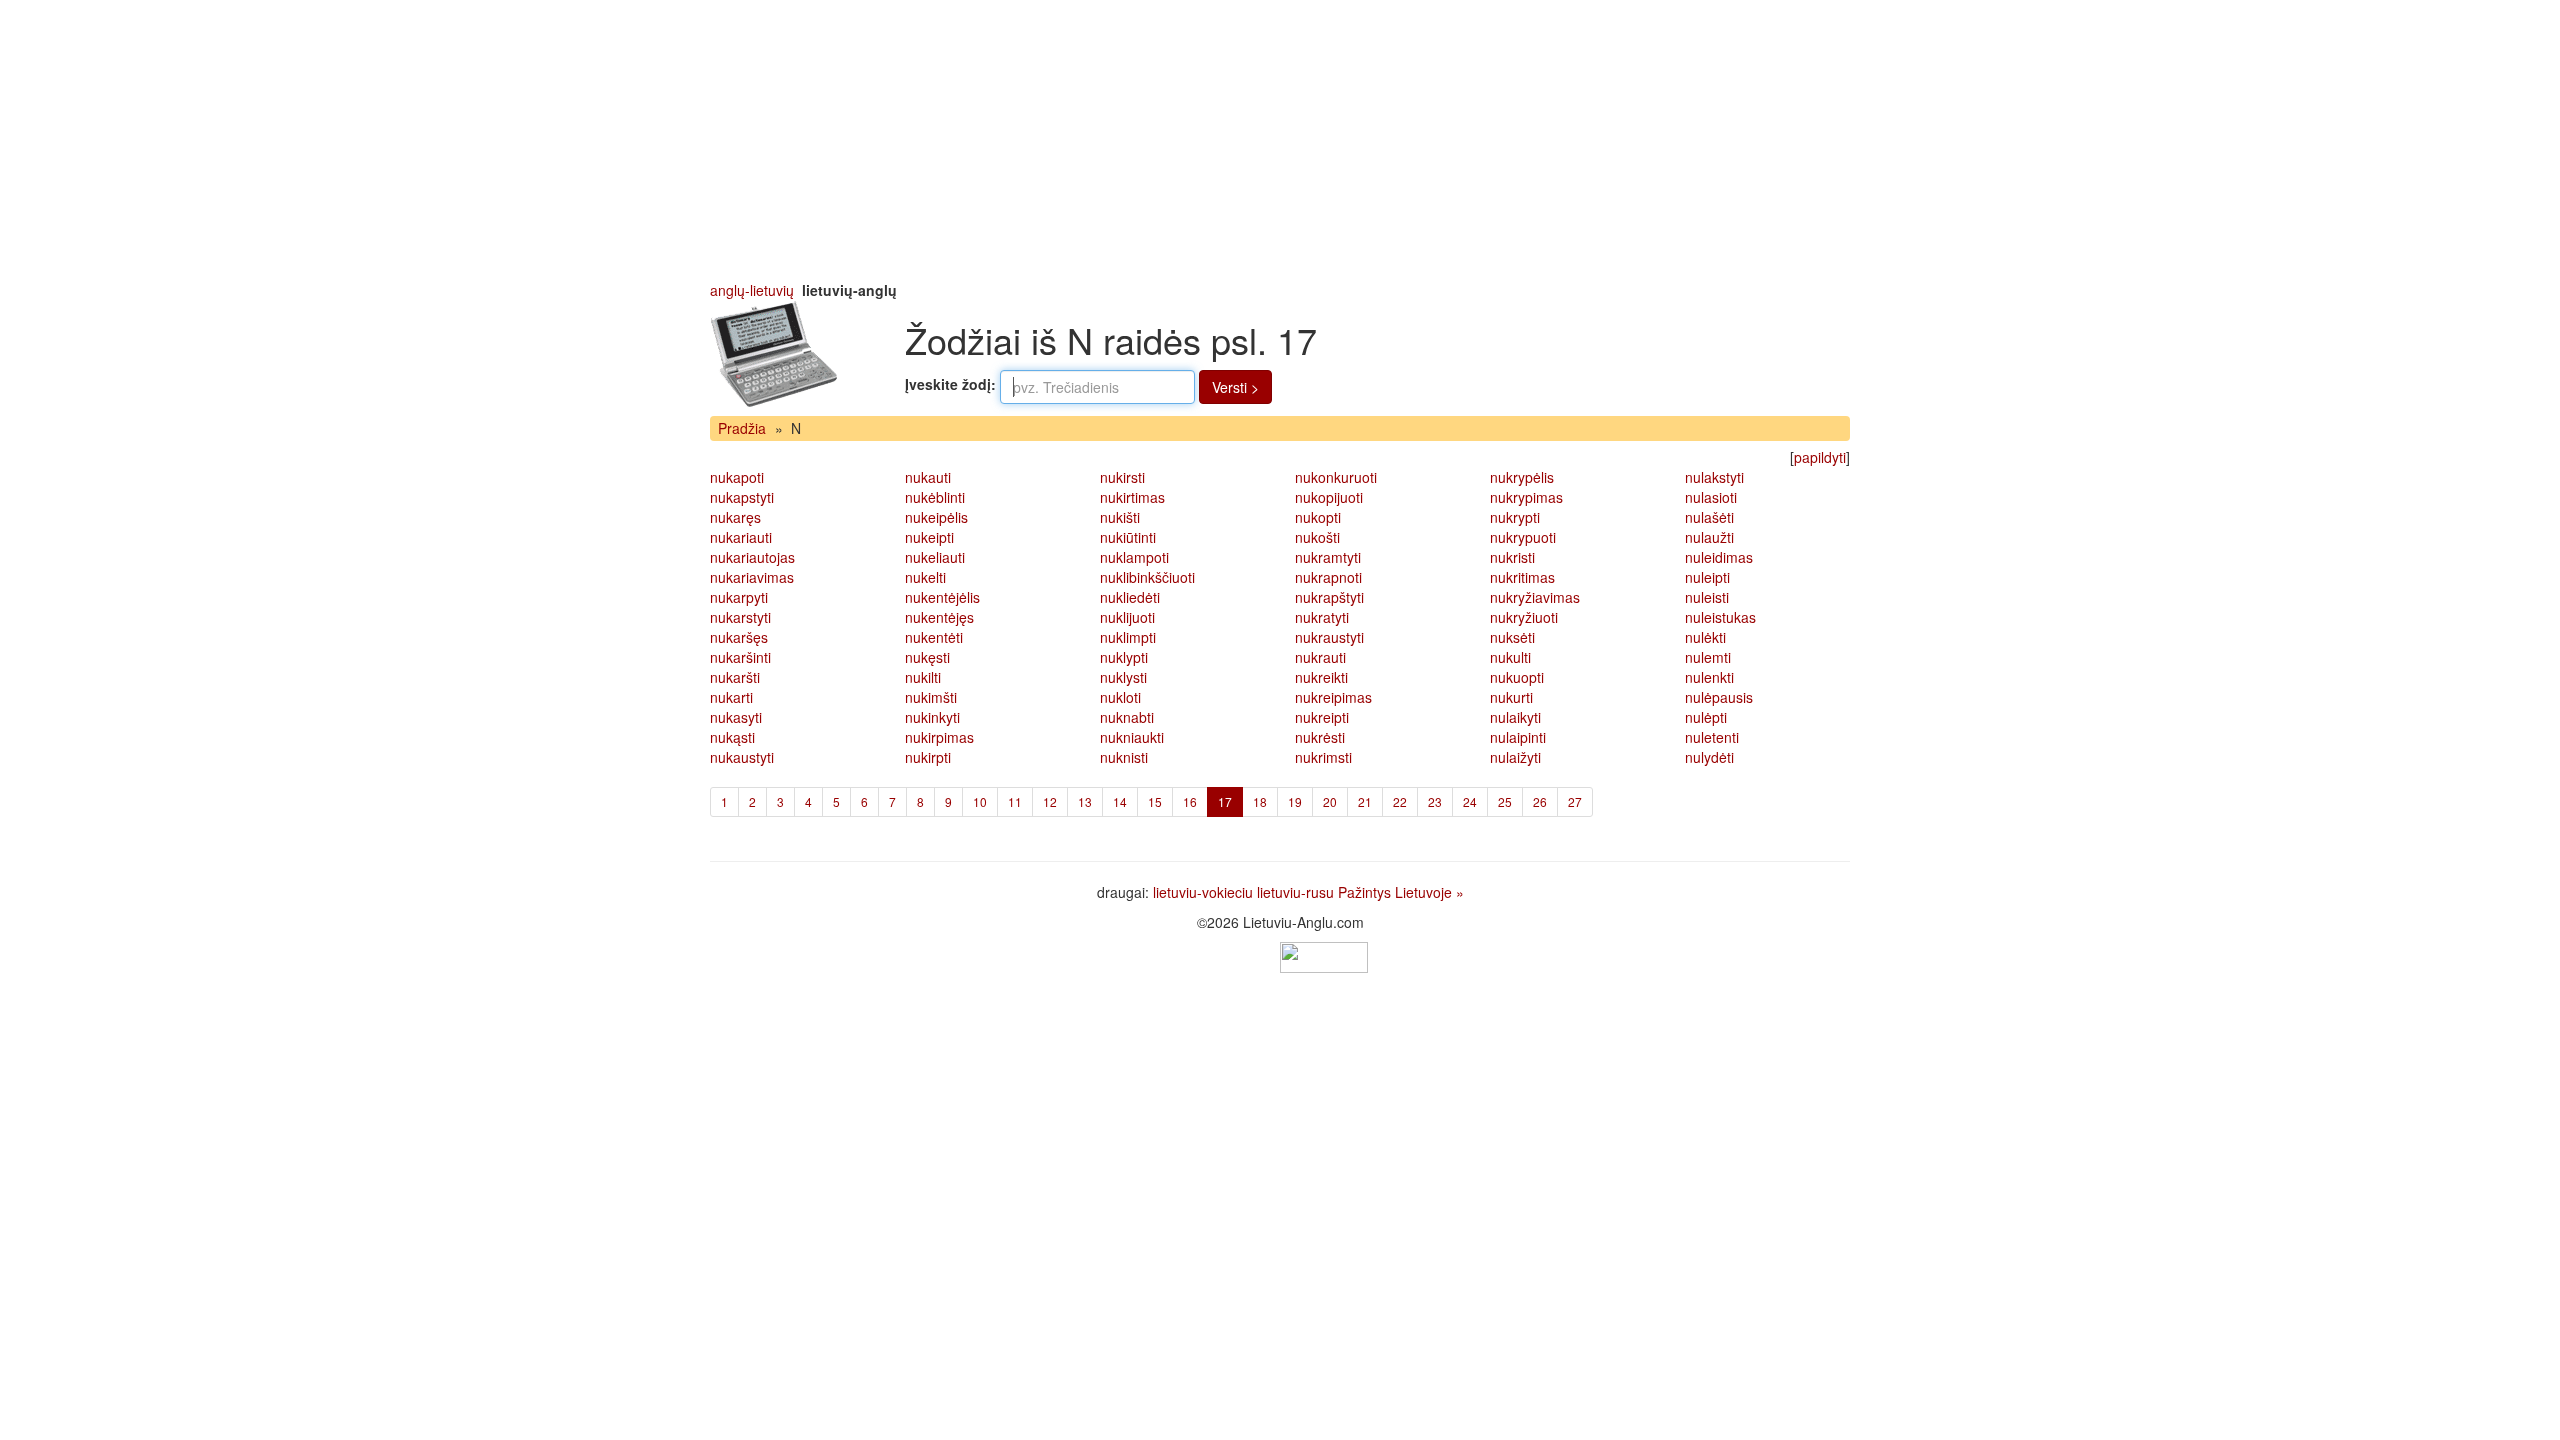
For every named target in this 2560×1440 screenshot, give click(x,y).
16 (1190, 801)
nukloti (1120, 697)
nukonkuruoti (1336, 477)
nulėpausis (1719, 697)
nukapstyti (742, 497)
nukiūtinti (1128, 537)
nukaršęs (739, 637)
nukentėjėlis (942, 597)
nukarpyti (739, 597)
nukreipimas (1333, 697)
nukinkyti (932, 717)
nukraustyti (1329, 637)
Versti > (1235, 387)
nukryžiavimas (1535, 597)
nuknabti (1127, 717)
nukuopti (1517, 677)
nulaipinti (1518, 737)
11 (1015, 801)
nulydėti (1709, 757)
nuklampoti (1134, 557)
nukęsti (927, 657)
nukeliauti (935, 557)
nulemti (1708, 657)
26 (1540, 801)
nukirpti (928, 757)
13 (1085, 801)
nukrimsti (1323, 757)
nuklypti (1124, 657)
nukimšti (931, 697)
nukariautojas (752, 557)
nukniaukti (1132, 737)
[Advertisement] (1280, 140)
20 (1330, 801)
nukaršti (735, 677)
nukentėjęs (939, 617)
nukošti (1317, 537)
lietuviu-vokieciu (1203, 892)
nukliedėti (1130, 597)
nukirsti (1122, 477)
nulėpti (1706, 717)
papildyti (1820, 457)
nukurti (1511, 697)
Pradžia (742, 428)
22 (1400, 801)
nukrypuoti (1523, 537)
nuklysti (1123, 677)
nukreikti (1321, 677)
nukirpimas (939, 737)
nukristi (1512, 557)
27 (1575, 801)
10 (980, 801)
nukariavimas (752, 577)
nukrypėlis (1522, 477)
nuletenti (1712, 737)
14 (1120, 801)
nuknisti (1124, 757)
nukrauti (1320, 657)
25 (1505, 801)
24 (1470, 801)
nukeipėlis (936, 517)
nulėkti (1705, 637)
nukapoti (737, 477)
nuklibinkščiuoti (1147, 577)
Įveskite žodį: (950, 384)
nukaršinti (740, 657)
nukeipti (929, 537)
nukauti (928, 477)
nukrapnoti (1328, 577)
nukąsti (732, 737)
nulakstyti (1714, 477)
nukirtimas (1132, 497)
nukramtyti (1328, 557)
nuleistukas (1720, 617)
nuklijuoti (1127, 617)
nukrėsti (1320, 737)
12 (1050, 801)
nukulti (1510, 657)
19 (1295, 801)
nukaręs (735, 517)
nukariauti (741, 537)
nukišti (1120, 517)
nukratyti (1322, 617)
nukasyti (736, 717)
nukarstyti (740, 617)
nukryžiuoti (1524, 617)
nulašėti (1709, 517)
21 (1365, 801)
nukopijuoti (1329, 497)
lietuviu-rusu (1295, 892)
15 (1155, 801)
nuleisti (1707, 597)
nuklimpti (1128, 637)
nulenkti (1709, 677)
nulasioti (1711, 497)
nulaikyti (1515, 717)
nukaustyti (742, 757)
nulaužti (1709, 537)
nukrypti (1515, 517)
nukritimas (1522, 577)
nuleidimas (1719, 557)
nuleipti (1707, 577)
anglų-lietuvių (752, 290)
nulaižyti (1515, 757)
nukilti (923, 677)
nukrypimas (1526, 497)
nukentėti (934, 637)
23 (1435, 801)
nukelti (925, 577)
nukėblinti (935, 497)
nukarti (731, 697)
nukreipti (1322, 717)
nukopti (1318, 517)
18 (1260, 801)
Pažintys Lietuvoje (1395, 892)
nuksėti (1512, 637)
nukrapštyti (1329, 597)
